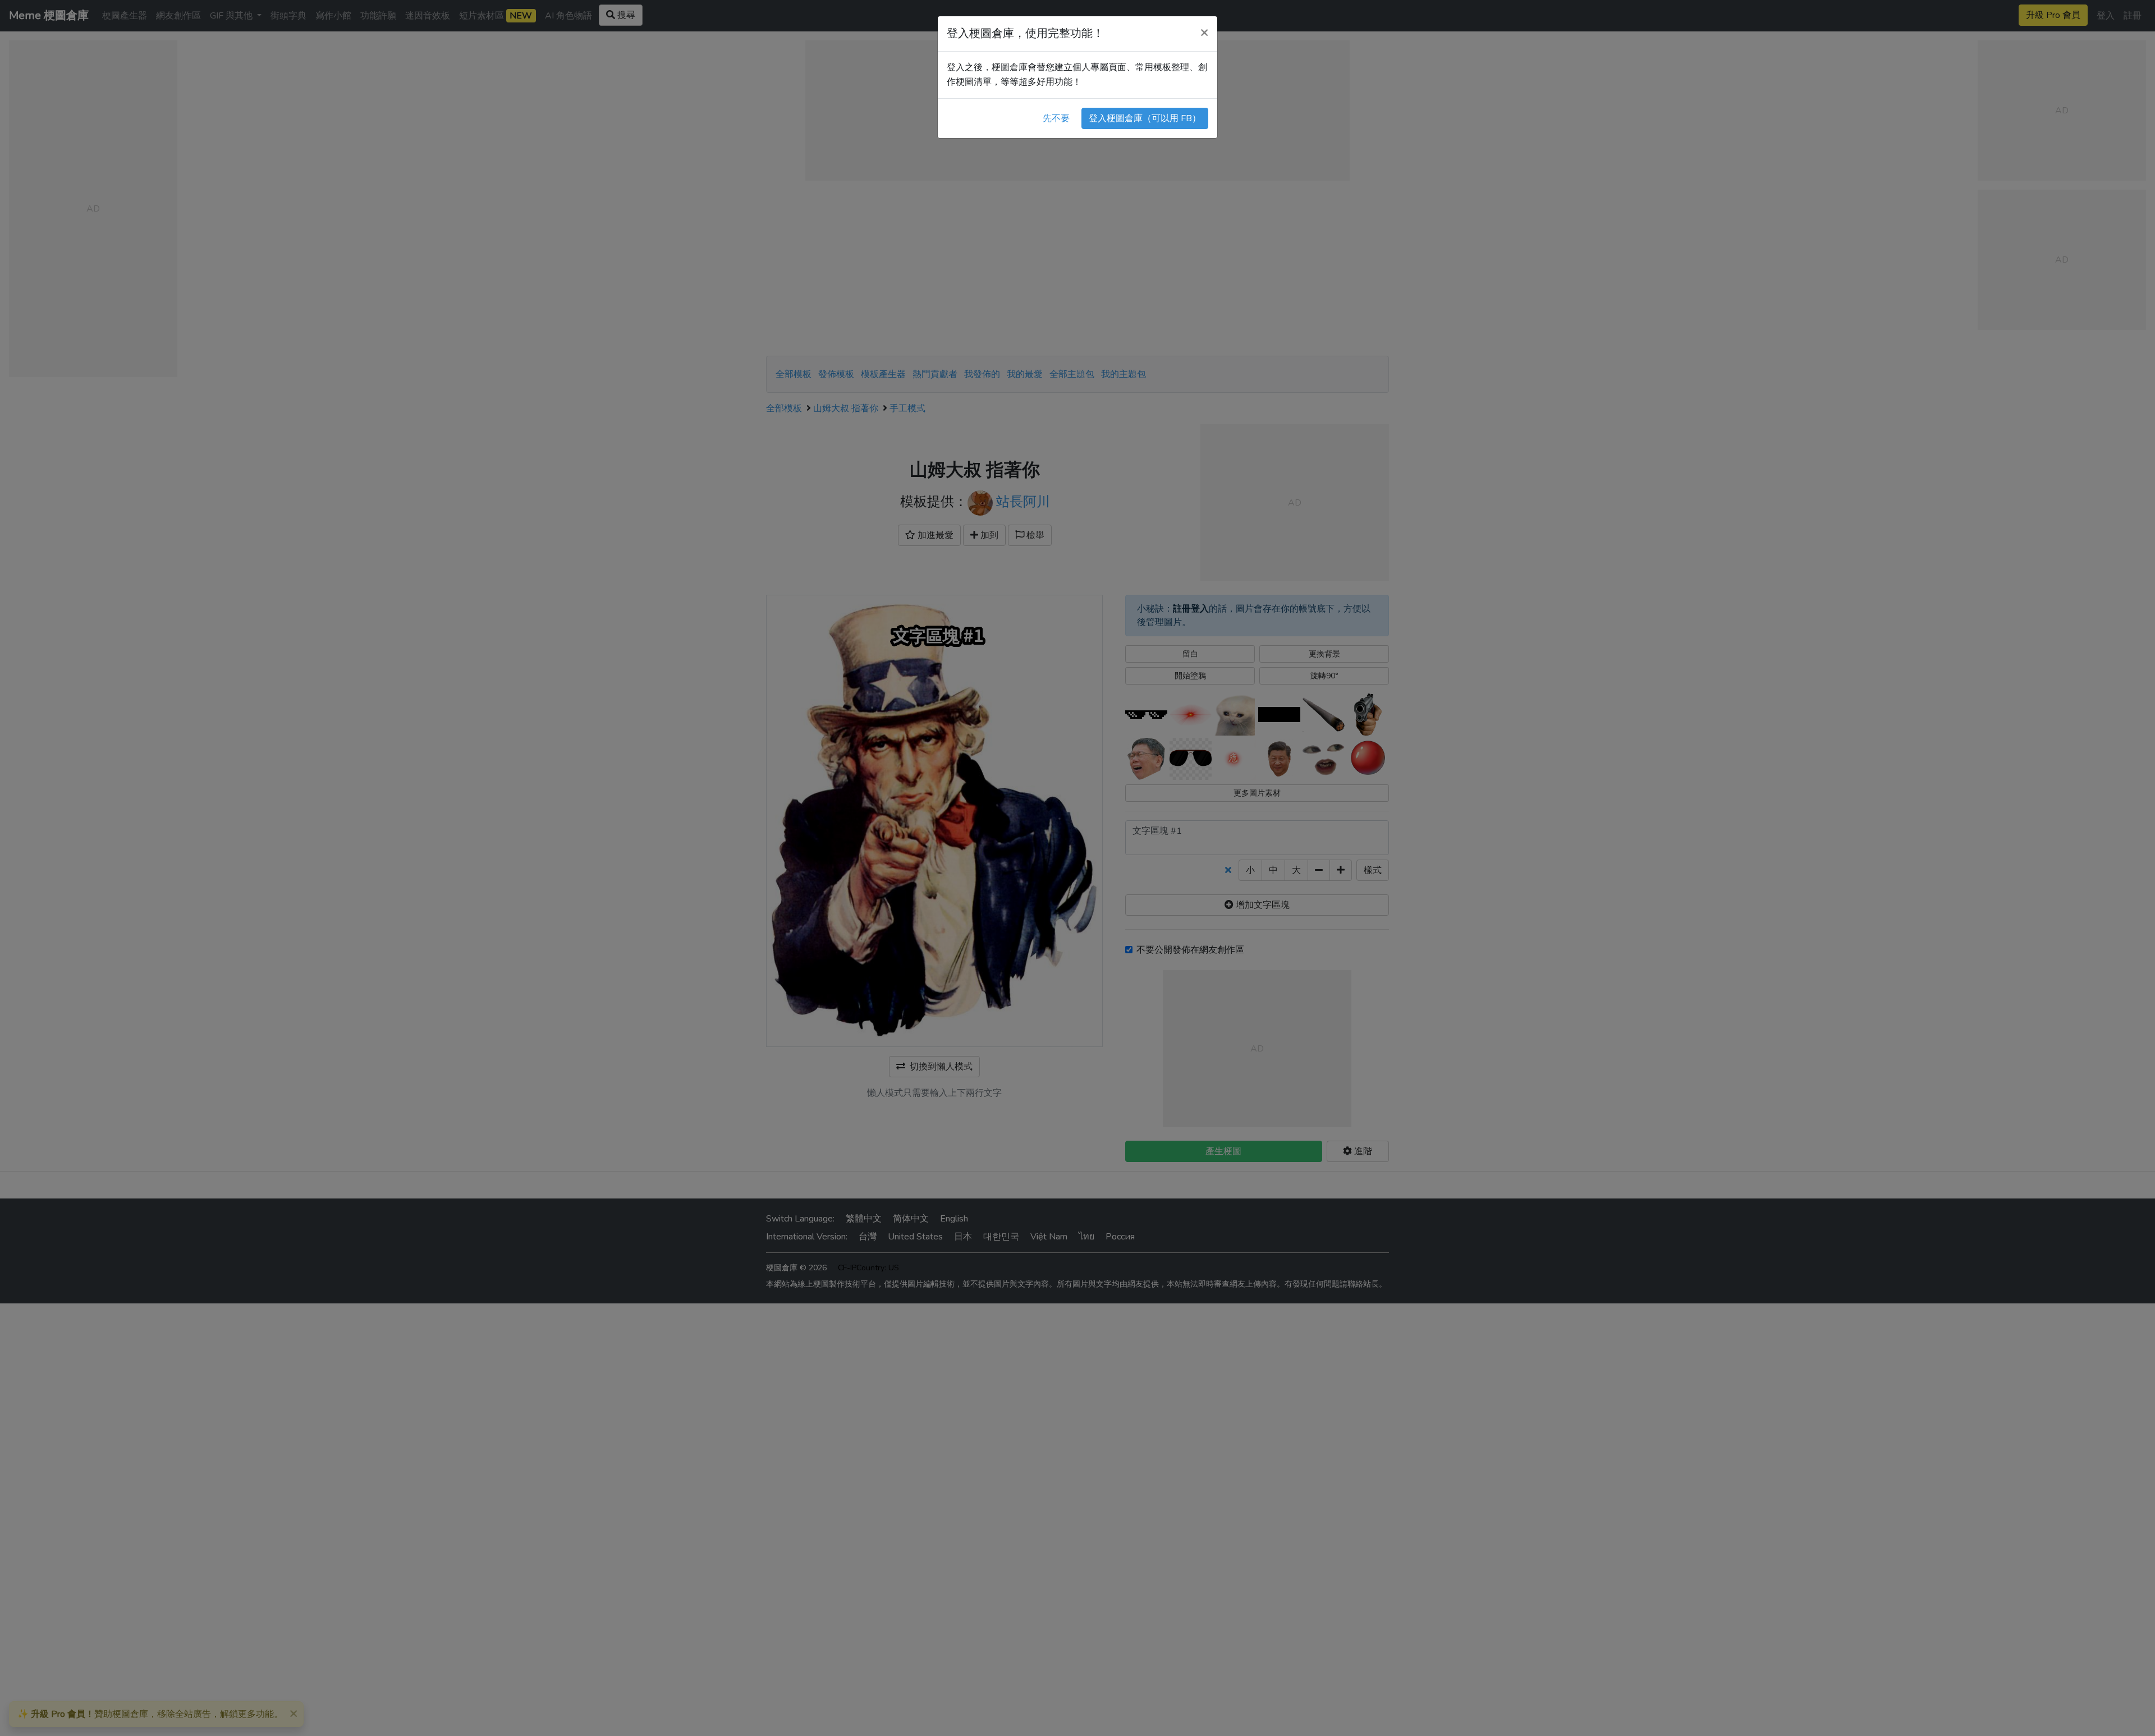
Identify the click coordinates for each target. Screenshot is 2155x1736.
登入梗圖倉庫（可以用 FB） (1145, 118)
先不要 (1056, 118)
